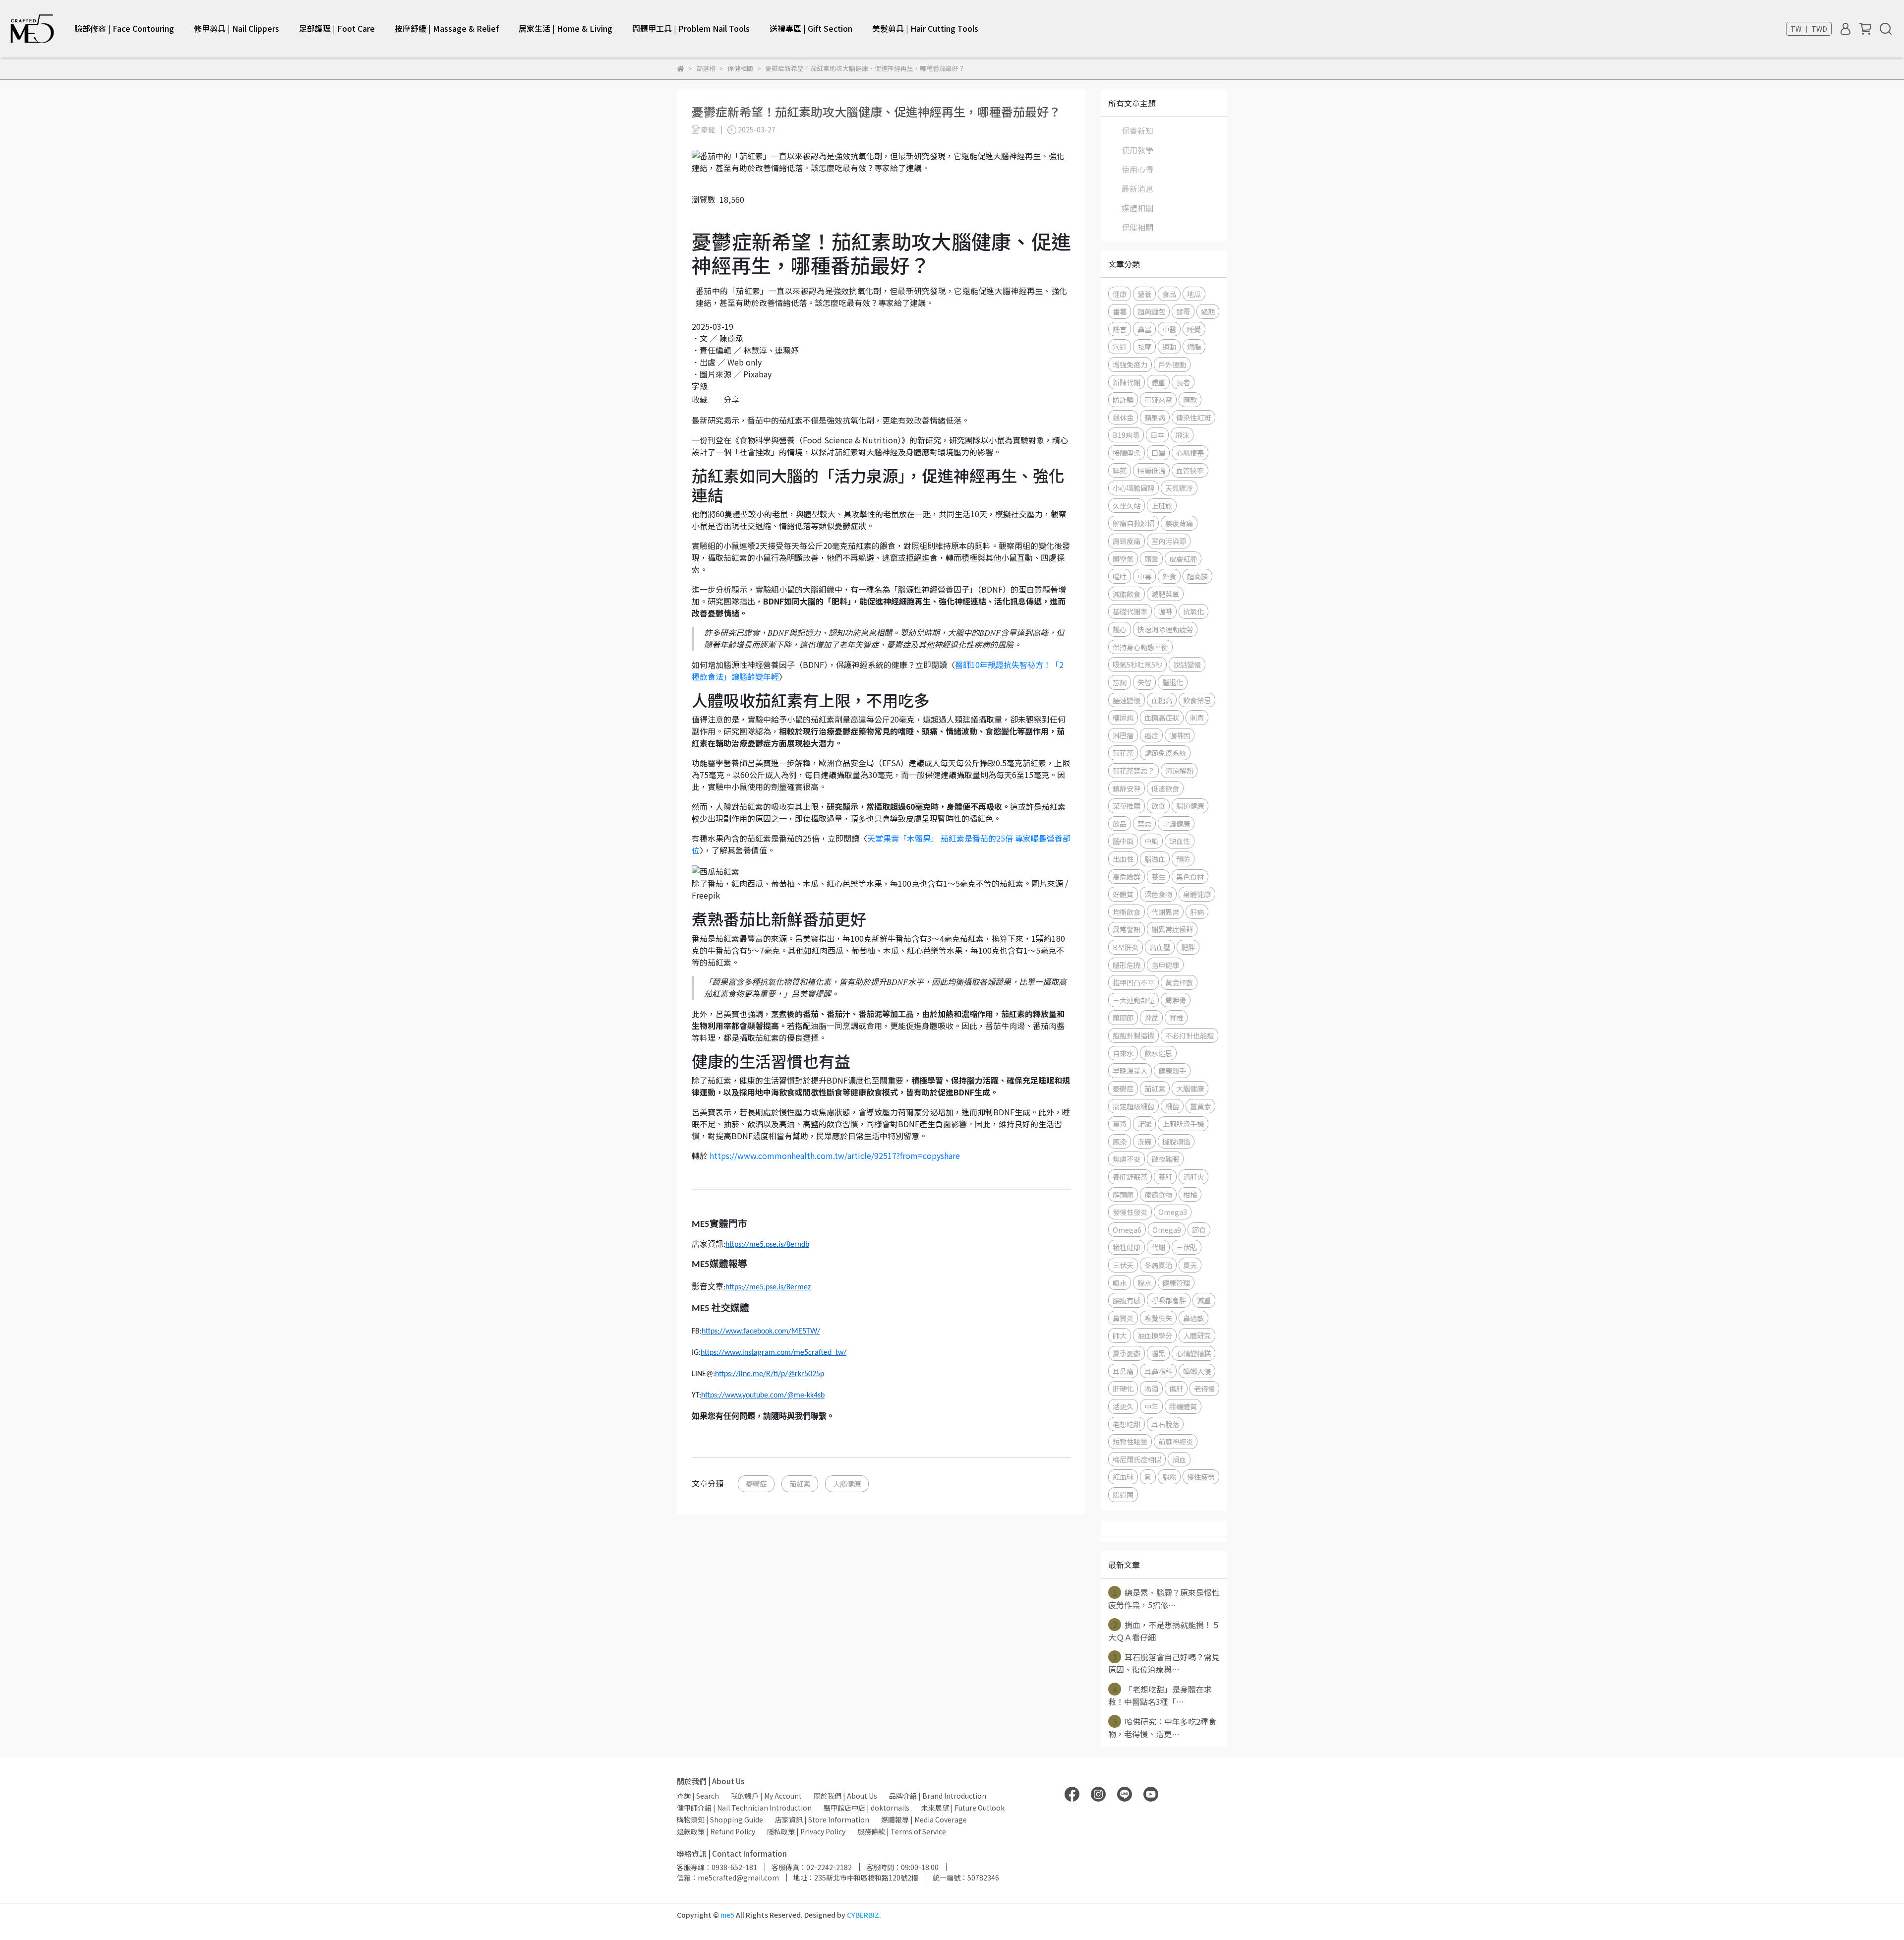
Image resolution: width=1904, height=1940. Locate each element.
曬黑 (1158, 1353)
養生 (1158, 877)
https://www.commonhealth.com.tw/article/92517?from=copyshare (835, 1155)
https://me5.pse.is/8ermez (768, 1287)
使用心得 (1137, 169)
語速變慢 (1127, 700)
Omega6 (1127, 1230)
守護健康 (1176, 823)
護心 (1120, 629)
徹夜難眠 (1165, 1159)
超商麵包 (1151, 311)
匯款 (1190, 399)
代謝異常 (1165, 912)
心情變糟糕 (1193, 1353)
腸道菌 (1123, 1494)
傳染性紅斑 (1193, 417)
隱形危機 (1127, 965)
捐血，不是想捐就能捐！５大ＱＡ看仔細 (1164, 1631)
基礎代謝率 (1130, 611)
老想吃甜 (1127, 1424)
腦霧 (1169, 1477)
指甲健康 (1165, 965)
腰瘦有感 (1127, 1300)
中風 (1151, 841)
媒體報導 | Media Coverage (924, 1819)
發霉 (1183, 311)
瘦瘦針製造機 (1133, 1035)
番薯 (1120, 311)
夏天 (1190, 1265)
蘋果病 (1155, 417)
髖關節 (1123, 1017)
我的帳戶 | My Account (766, 1796)
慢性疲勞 (1201, 1477)
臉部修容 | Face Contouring (124, 28)
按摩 (1144, 346)
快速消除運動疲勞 (1165, 629)
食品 (1169, 294)
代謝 (1158, 1247)
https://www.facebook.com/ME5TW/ (761, 1332)
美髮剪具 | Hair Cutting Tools (925, 28)
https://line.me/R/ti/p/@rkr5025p (770, 1374)
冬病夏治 (1158, 1265)
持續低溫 (1151, 470)
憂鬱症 (756, 1484)
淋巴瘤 (1123, 735)
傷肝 (1176, 1388)
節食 (1199, 1230)
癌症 (1151, 735)
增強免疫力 (1130, 364)
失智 (1144, 682)
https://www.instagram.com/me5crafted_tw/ (773, 1353)
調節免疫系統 (1165, 753)
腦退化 (1173, 682)
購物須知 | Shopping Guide (720, 1819)
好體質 (1123, 894)
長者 (1183, 382)
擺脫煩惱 (1176, 1141)
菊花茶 (1123, 753)
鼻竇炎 (1123, 1318)
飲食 (1158, 806)
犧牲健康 (1127, 1247)
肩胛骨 (1176, 1000)
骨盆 (1151, 1017)
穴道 (1120, 346)
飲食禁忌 (1197, 700)
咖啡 (1165, 611)
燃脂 (1194, 346)
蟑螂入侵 (1197, 1371)
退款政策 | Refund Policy (716, 1831)
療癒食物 (1158, 1194)
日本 (1157, 435)
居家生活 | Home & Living (565, 28)
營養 (1144, 294)
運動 (1169, 346)
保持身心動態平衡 (1140, 647)
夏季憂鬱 (1127, 1353)
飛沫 (1182, 435)
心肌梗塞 (1190, 453)
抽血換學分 (1155, 1335)
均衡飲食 (1127, 912)
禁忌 (1144, 823)
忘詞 (1120, 682)
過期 (1208, 311)
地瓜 (1194, 294)
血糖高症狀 (1162, 717)
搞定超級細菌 (1133, 1106)
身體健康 (1197, 894)
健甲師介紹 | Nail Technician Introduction (744, 1808)
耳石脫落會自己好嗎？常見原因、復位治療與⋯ (1164, 1663)
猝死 (1120, 470)
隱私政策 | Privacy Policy (806, 1831)
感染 (1120, 1141)
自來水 (1123, 1053)
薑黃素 (1200, 1106)
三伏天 (1123, 1265)
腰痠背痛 (1179, 523)
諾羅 (1144, 1123)
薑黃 (1120, 1123)
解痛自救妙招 (1133, 523)
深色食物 (1158, 894)
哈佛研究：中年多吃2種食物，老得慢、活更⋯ (1162, 1728)
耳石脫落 (1165, 1424)
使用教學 (1137, 150)
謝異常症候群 (1172, 929)
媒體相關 (1137, 208)
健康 (1120, 294)
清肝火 (1193, 1177)
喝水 (1120, 1283)
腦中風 (1123, 841)
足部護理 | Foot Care (337, 28)
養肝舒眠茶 (1130, 1177)
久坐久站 (1127, 506)
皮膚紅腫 (1183, 559)
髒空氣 (1123, 559)
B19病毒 (1126, 435)
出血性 (1123, 859)
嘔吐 (1120, 576)
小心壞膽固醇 (1133, 488)
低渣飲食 (1165, 788)
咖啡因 (1180, 735)
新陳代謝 (1127, 382)
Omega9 (1167, 1230)
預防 (1183, 859)
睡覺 (1194, 329)
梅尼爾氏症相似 (1137, 1459)
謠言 (1120, 329)
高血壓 (1160, 947)
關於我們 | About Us (845, 1796)
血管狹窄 (1190, 470)
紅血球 (1123, 1477)
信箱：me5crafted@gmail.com (728, 1878)
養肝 (1165, 1177)
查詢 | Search (698, 1796)
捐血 (1179, 1459)
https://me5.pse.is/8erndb (767, 1245)
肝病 (1197, 912)
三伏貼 (1187, 1247)
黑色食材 (1190, 877)
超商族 (1197, 576)
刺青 (1197, 717)
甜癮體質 (1183, 1406)
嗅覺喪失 (1158, 1318)
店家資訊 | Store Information (822, 1819)
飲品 (1120, 823)
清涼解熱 (1179, 770)
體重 (1158, 382)
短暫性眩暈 (1130, 1441)
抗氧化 (1193, 611)
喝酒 (1151, 1388)
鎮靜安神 (1127, 788)
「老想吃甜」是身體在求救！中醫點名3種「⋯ (1160, 1695)
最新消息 (1137, 188)
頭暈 (1151, 559)
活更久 (1123, 1406)
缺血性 (1180, 841)
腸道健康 (1190, 806)
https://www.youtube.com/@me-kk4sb (763, 1395)
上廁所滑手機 (1183, 1123)
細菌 (1172, 1106)
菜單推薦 (1127, 806)
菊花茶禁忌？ (1133, 770)
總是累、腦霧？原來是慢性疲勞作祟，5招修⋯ (1164, 1599)
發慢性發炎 (1130, 1212)
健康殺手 (1172, 1070)
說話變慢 (1187, 664)
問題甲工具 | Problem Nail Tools (691, 28)
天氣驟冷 (1179, 488)
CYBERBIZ (863, 1915)
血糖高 (1162, 700)
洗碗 (1144, 1141)
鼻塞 (1144, 329)
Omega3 (1173, 1212)
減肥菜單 (1165, 594)
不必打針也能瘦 (1190, 1035)
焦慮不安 (1127, 1159)
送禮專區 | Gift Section (811, 28)
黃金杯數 (1179, 982)
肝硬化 (1123, 1388)
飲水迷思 (1158, 1053)
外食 (1169, 576)
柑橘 (1190, 1194)
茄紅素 (800, 1484)
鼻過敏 (1193, 1318)
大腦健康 (847, 1484)
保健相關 (1137, 227)
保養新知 (1137, 130)
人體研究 (1197, 1335)
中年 (1151, 1406)
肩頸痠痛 (1127, 541)
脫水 (1144, 1283)
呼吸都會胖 (1169, 1300)
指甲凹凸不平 (1133, 982)
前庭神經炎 (1176, 1441)
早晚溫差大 (1130, 1070)
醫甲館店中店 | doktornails (866, 1808)
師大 (1120, 1335)
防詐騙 (1123, 399)
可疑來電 (1158, 399)
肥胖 (1188, 947)
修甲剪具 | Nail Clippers (237, 28)
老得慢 (1204, 1388)
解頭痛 (1123, 1194)
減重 (1204, 1300)
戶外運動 (1172, 364)
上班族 (1162, 506)
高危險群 (1127, 877)
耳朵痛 (1123, 1371)
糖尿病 (1123, 717)
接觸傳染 (1127, 453)
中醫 (1169, 329)
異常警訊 (1127, 929)
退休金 (1123, 417)
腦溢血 (1155, 859)
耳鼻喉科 (1158, 1371)
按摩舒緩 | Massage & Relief (447, 28)
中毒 (1144, 576)
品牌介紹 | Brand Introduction (938, 1796)
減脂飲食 (1127, 594)
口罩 (1158, 453)
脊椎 (1176, 1017)
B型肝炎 (1126, 947)
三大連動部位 (1133, 1000)
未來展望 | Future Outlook (963, 1808)
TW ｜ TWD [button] (1809, 29)
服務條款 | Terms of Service (902, 1831)
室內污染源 (1169, 541)
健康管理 (1176, 1283)
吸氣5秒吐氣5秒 (1137, 664)
